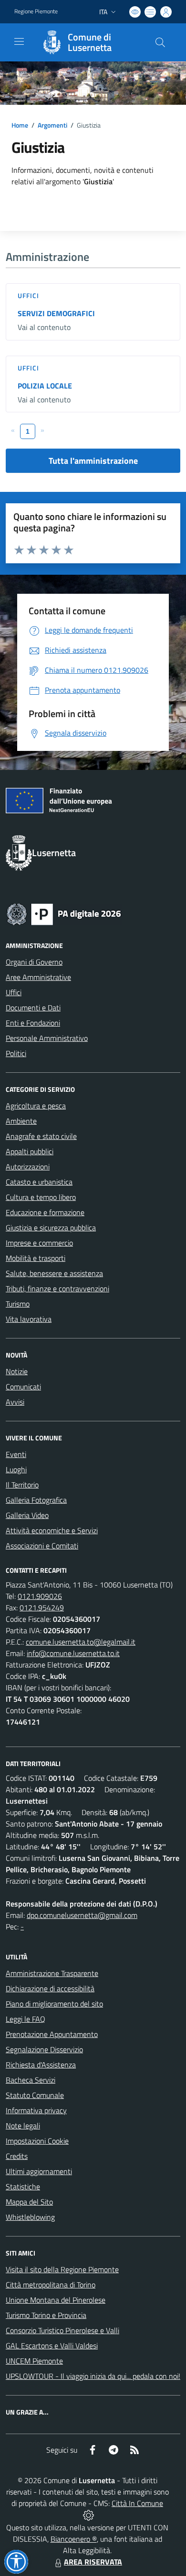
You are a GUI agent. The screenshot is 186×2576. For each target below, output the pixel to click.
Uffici (29, 295)
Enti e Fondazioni (33, 1023)
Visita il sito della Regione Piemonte (62, 2269)
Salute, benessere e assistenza (54, 1273)
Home (20, 125)
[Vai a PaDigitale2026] (64, 913)
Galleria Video (27, 1515)
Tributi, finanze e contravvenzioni (57, 1288)
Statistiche (23, 2187)
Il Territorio (22, 1485)
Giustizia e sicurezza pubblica (51, 1228)
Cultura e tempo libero (41, 1197)
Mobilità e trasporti (36, 1258)
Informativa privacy (36, 2110)
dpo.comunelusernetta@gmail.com (82, 1915)
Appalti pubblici (30, 1151)
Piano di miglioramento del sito (54, 2004)
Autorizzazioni (28, 1167)
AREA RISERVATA (93, 2562)
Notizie (17, 1371)
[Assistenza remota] (88, 2515)
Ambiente (21, 1121)
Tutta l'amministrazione (93, 461)
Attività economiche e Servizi (52, 1530)
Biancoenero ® (74, 2539)
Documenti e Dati (33, 1008)
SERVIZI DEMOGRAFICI (56, 313)
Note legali (23, 2126)
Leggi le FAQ (26, 2019)
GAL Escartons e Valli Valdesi (52, 2346)
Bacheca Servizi (31, 2080)
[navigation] (19, 41)
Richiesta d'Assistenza (41, 2065)
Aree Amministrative (38, 977)
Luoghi (16, 1469)
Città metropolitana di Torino (51, 2285)
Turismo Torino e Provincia (46, 2315)
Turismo (18, 1304)
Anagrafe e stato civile (41, 1136)
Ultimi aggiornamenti (39, 2171)
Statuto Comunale (35, 2095)
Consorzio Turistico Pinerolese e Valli (62, 2330)
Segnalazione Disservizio (44, 2049)
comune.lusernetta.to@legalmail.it (81, 1642)
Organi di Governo (34, 962)
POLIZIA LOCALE (45, 386)
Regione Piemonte (36, 11)
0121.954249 (42, 1608)
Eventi (16, 1454)
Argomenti (52, 125)
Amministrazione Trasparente (52, 1973)
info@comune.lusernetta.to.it (73, 1653)
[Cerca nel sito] (160, 42)
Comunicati (23, 1387)
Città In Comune (137, 2503)
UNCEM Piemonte (34, 2361)
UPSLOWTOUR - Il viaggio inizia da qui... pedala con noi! (93, 2376)
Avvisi (15, 1402)
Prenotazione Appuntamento (52, 2034)
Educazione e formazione (45, 1212)
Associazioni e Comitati (42, 1546)
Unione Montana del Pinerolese (56, 2300)
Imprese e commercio (39, 1243)
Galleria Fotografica (36, 1500)
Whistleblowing (30, 2217)
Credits (17, 2156)
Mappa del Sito (29, 2202)
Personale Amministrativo (47, 1038)
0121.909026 (40, 1596)
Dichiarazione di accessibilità (50, 1988)
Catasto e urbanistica (39, 1182)
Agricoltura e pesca (36, 1106)
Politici (16, 1053)
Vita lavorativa (29, 1319)
